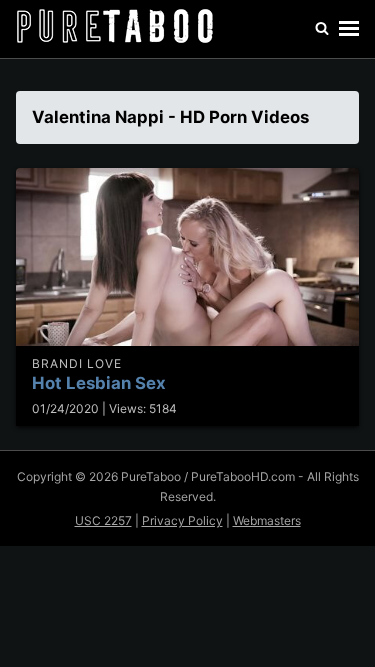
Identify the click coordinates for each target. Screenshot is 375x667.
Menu (349, 29)
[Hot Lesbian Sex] (187, 257)
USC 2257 (103, 520)
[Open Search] (322, 29)
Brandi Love (77, 363)
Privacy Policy (182, 520)
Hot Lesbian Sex (99, 383)
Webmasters (267, 520)
